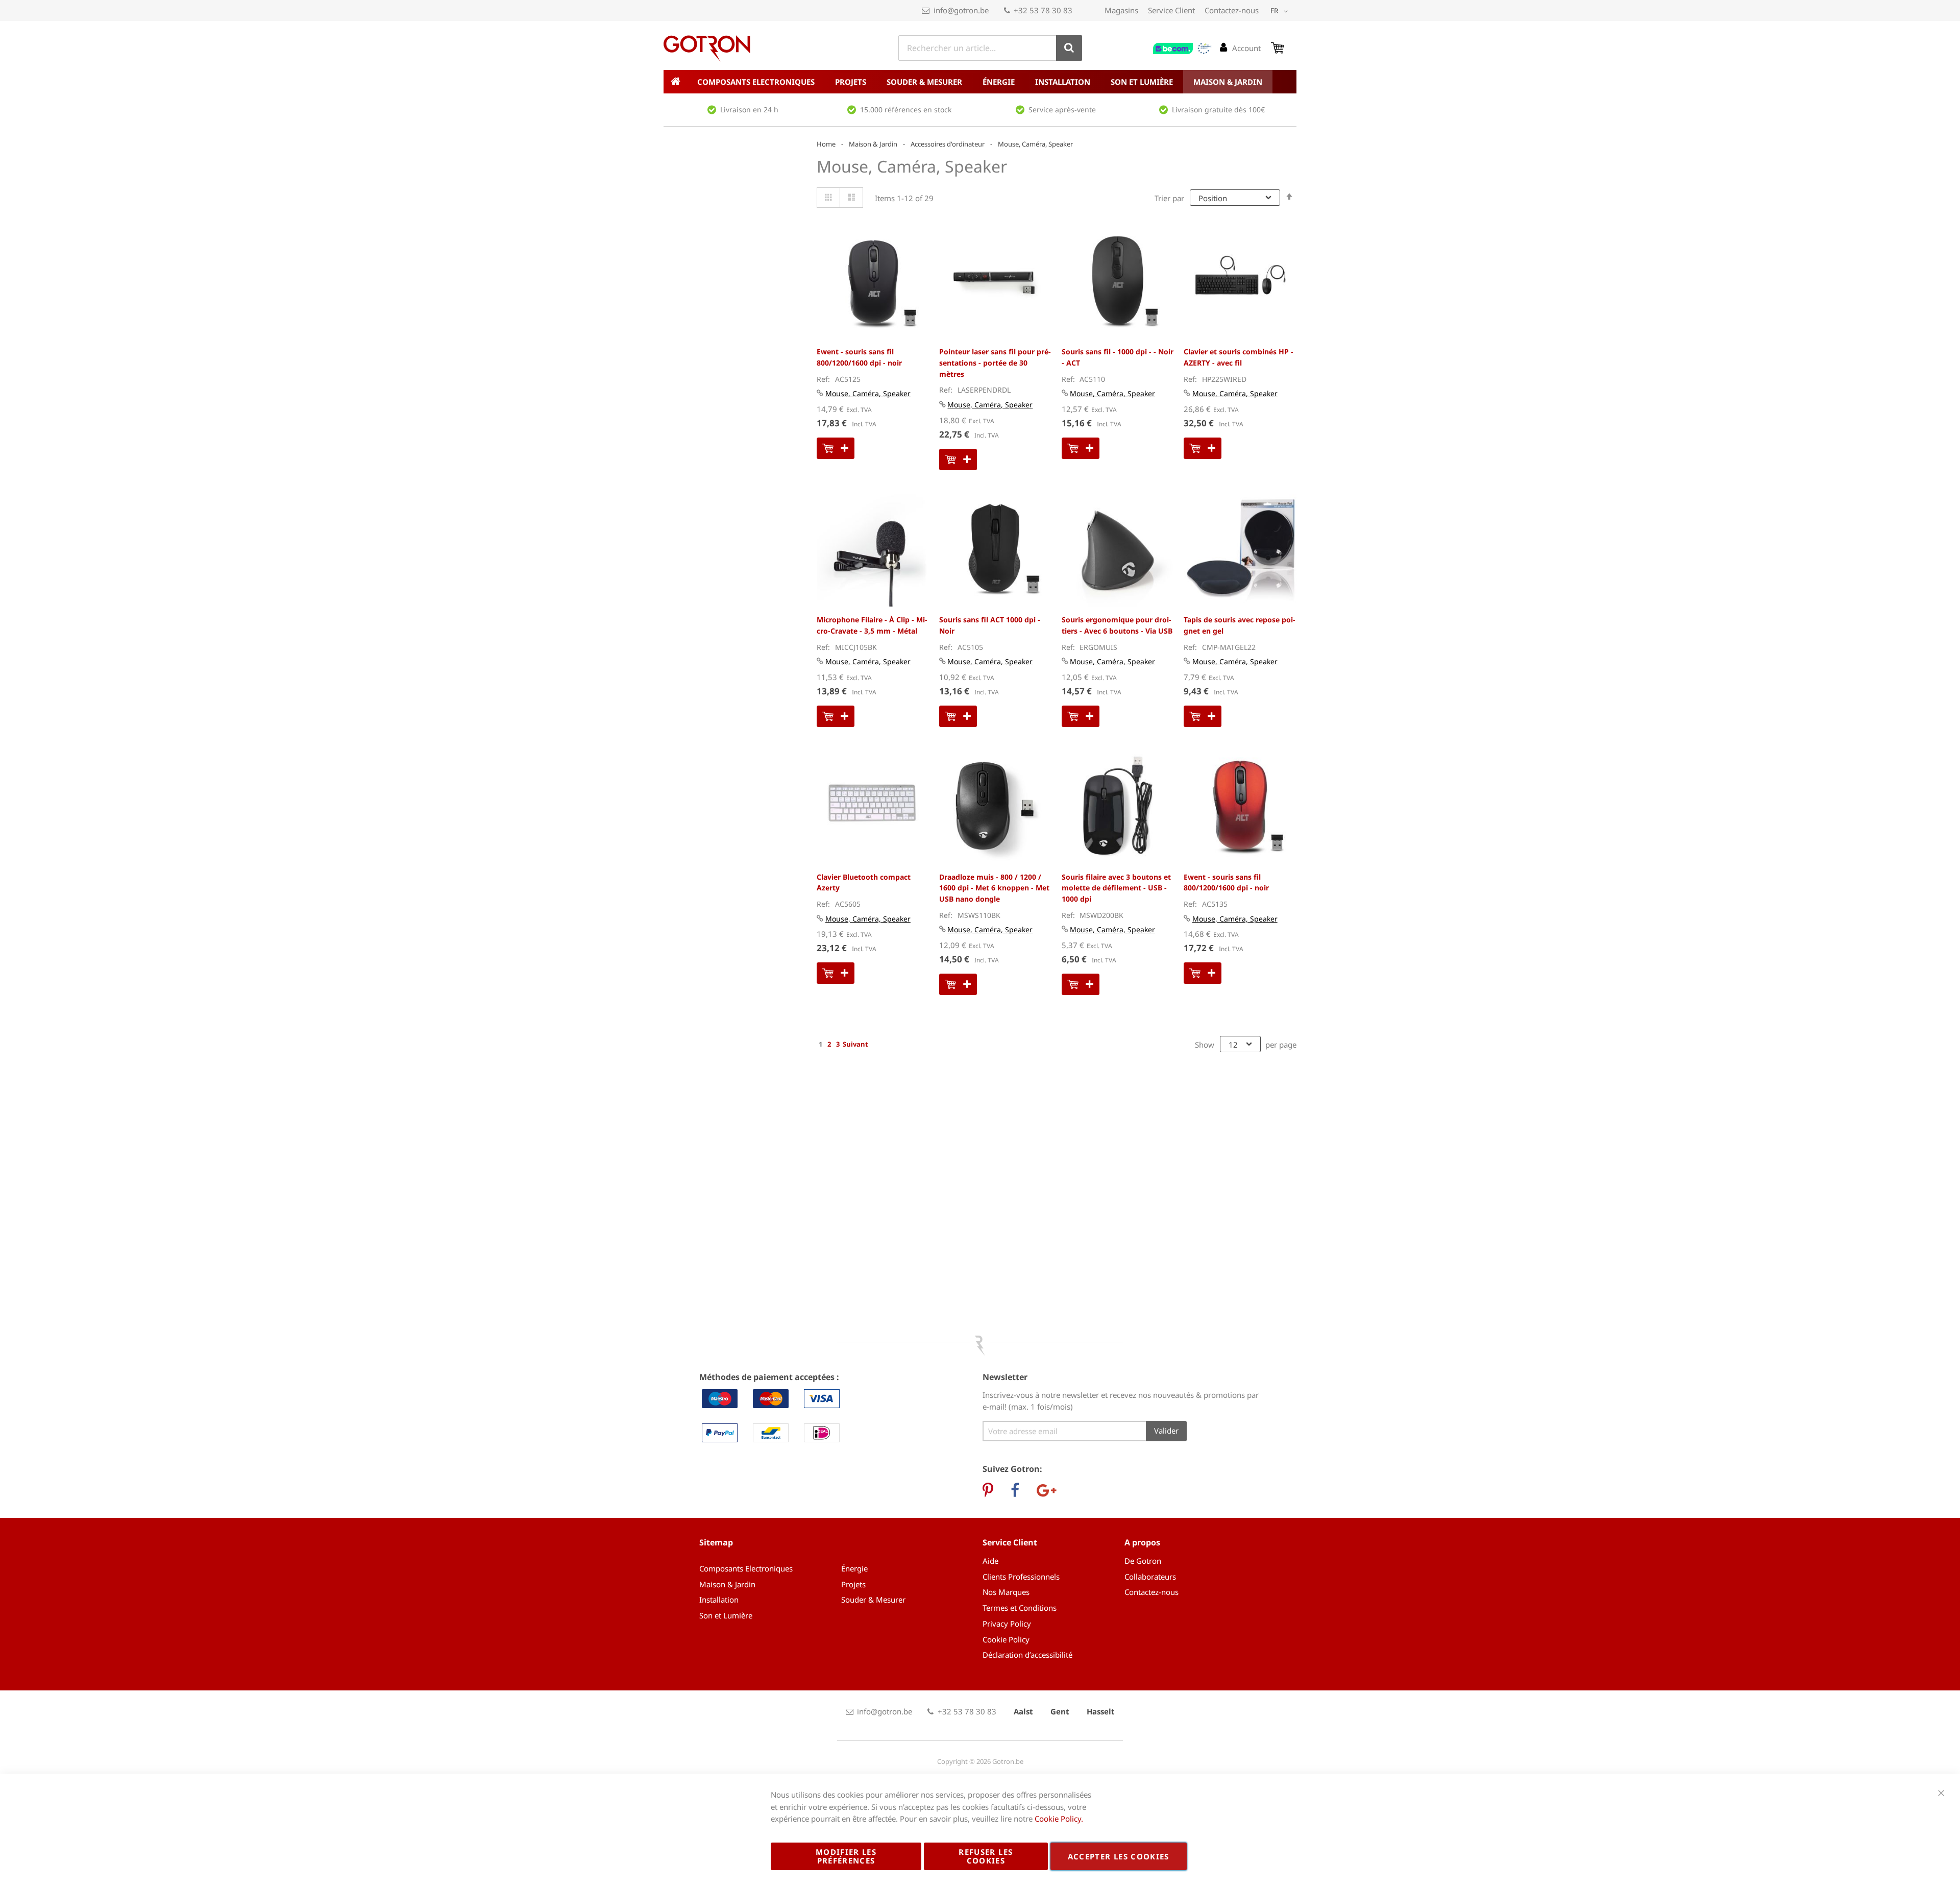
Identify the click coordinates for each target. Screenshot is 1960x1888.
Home (826, 144)
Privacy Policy (1007, 1624)
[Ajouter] (836, 448)
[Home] (675, 82)
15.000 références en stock (906, 110)
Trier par (1169, 198)
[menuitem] (756, 82)
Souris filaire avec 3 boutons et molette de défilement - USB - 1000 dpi (1116, 888)
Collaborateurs (1150, 1577)
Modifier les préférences (846, 1856)
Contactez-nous (1232, 10)
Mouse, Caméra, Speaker (868, 393)
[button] (1281, 11)
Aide (990, 1561)
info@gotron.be (961, 10)
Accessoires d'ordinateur (948, 144)
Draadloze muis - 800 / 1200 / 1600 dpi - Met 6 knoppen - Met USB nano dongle (994, 888)
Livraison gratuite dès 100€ (1218, 110)
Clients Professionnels (1021, 1577)
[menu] (980, 82)
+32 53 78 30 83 (1043, 10)
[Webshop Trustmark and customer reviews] (1183, 49)
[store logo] (707, 49)
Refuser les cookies (986, 1856)
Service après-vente (1062, 110)
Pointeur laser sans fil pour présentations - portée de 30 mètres (995, 362)
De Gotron (1143, 1561)
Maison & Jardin (873, 144)
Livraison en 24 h (749, 110)
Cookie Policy (1006, 1639)
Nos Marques (1006, 1592)
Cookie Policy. (1059, 1819)
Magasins (1121, 10)
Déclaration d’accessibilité (1027, 1655)
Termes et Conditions (1020, 1608)
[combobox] (990, 48)
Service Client (1171, 10)
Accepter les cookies (1119, 1856)
